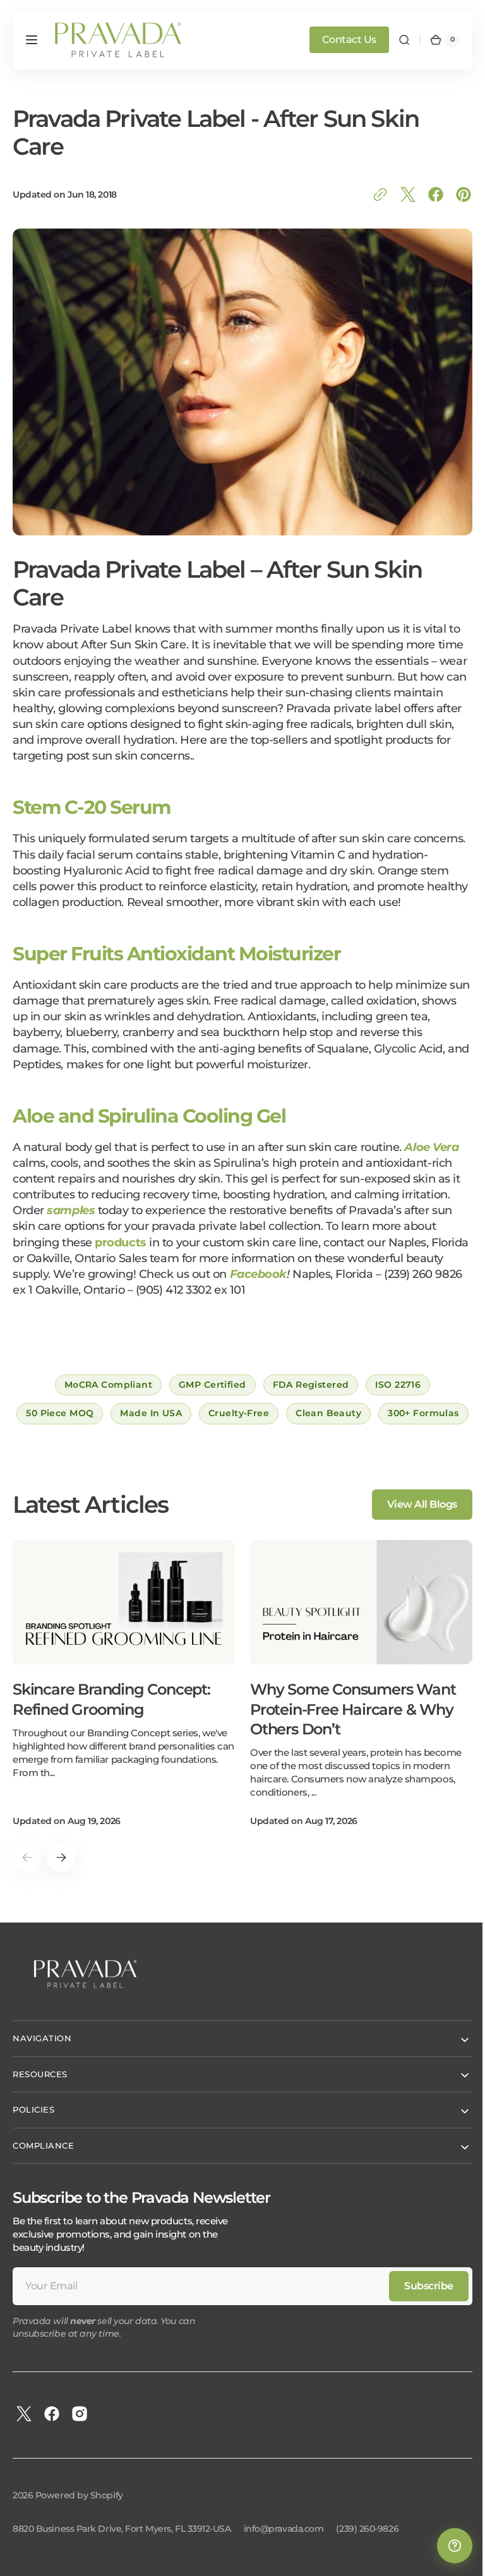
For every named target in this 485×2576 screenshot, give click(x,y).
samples (71, 1220)
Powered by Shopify (79, 2534)
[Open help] (445, 2546)
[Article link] (124, 1722)
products (120, 1252)
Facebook (298, 1284)
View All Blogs (413, 1543)
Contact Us (340, 39)
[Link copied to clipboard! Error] (371, 194)
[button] (32, 40)
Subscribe (419, 2324)
